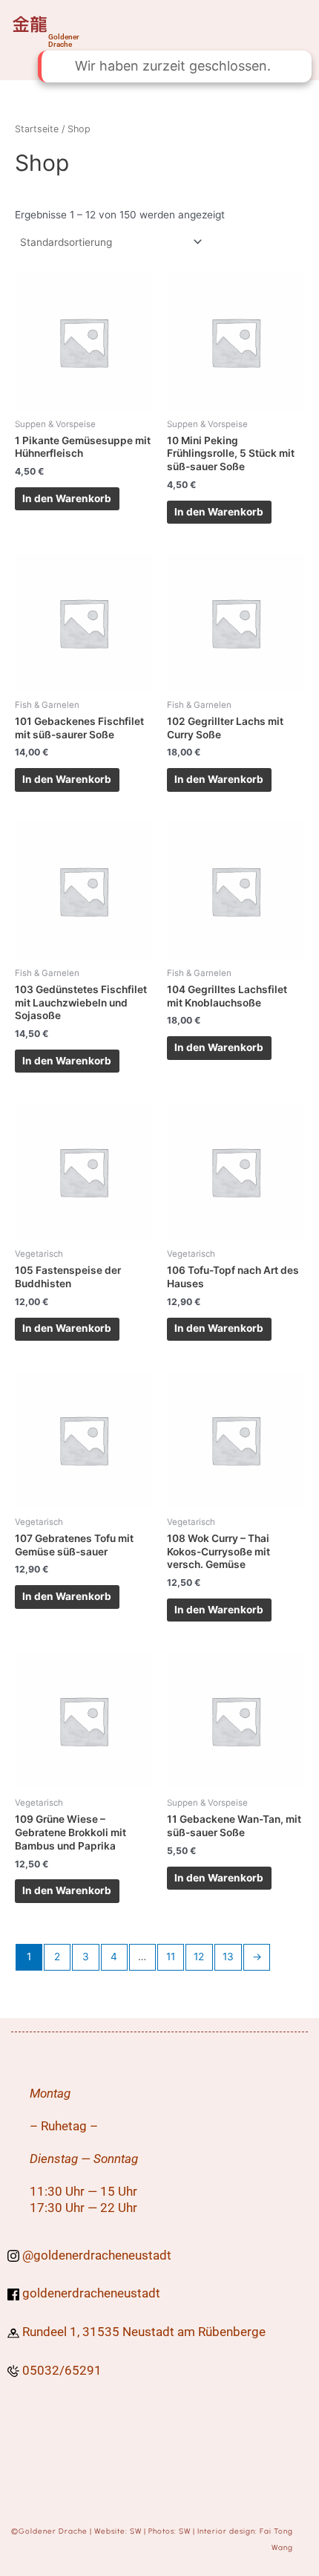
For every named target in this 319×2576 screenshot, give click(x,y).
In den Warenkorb (67, 498)
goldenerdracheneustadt (102, 2255)
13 (228, 1957)
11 (171, 1957)
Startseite (37, 129)
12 (199, 1957)
